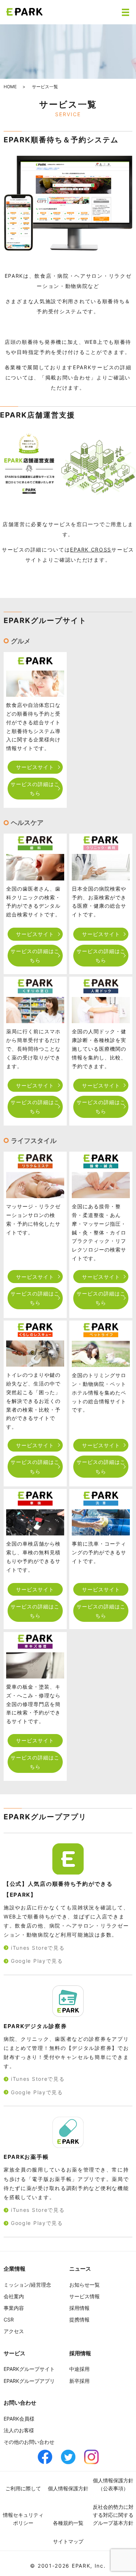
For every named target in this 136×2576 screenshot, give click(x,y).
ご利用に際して (23, 2488)
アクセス (14, 2331)
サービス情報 (85, 2296)
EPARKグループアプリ (29, 2381)
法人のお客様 (19, 2430)
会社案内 (14, 2296)
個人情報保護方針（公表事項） (113, 2484)
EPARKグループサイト (29, 2369)
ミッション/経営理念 (27, 2285)
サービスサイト (35, 767)
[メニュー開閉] (125, 12)
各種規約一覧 (68, 2523)
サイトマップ (68, 2541)
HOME (10, 87)
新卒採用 (79, 2381)
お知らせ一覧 (85, 2285)
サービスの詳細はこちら (35, 789)
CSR (9, 2319)
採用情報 (79, 2308)
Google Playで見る (37, 1961)
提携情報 (79, 2319)
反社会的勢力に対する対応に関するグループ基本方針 (113, 2515)
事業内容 (14, 2308)
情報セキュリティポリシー (23, 2519)
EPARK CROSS (91, 550)
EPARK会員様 (19, 2419)
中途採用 (79, 2369)
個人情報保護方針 (68, 2488)
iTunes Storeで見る (38, 1948)
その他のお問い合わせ (29, 2442)
